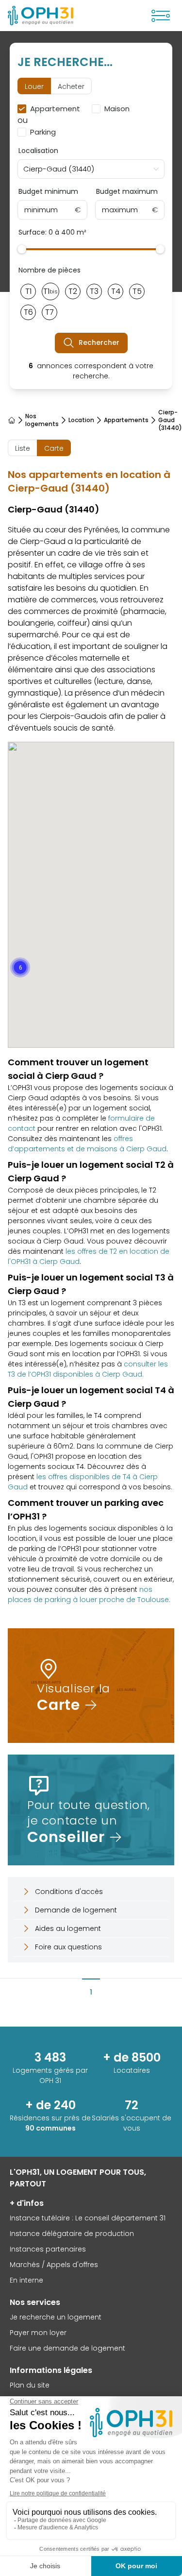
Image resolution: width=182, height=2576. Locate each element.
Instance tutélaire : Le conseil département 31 (88, 2218)
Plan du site (30, 2385)
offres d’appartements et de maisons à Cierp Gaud (87, 1144)
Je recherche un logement (56, 2317)
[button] (20, 967)
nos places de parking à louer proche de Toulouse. (89, 1595)
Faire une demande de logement (67, 2348)
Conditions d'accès (69, 1892)
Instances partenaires (48, 2249)
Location (81, 420)
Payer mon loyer (38, 2333)
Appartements (126, 420)
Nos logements (42, 420)
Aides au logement (68, 1928)
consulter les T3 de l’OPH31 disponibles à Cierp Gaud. (88, 1369)
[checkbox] (51, 109)
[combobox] (91, 169)
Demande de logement (76, 1910)
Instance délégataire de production (72, 2234)
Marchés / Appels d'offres (54, 2265)
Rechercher (99, 342)
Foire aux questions (68, 1947)
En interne (26, 2280)
